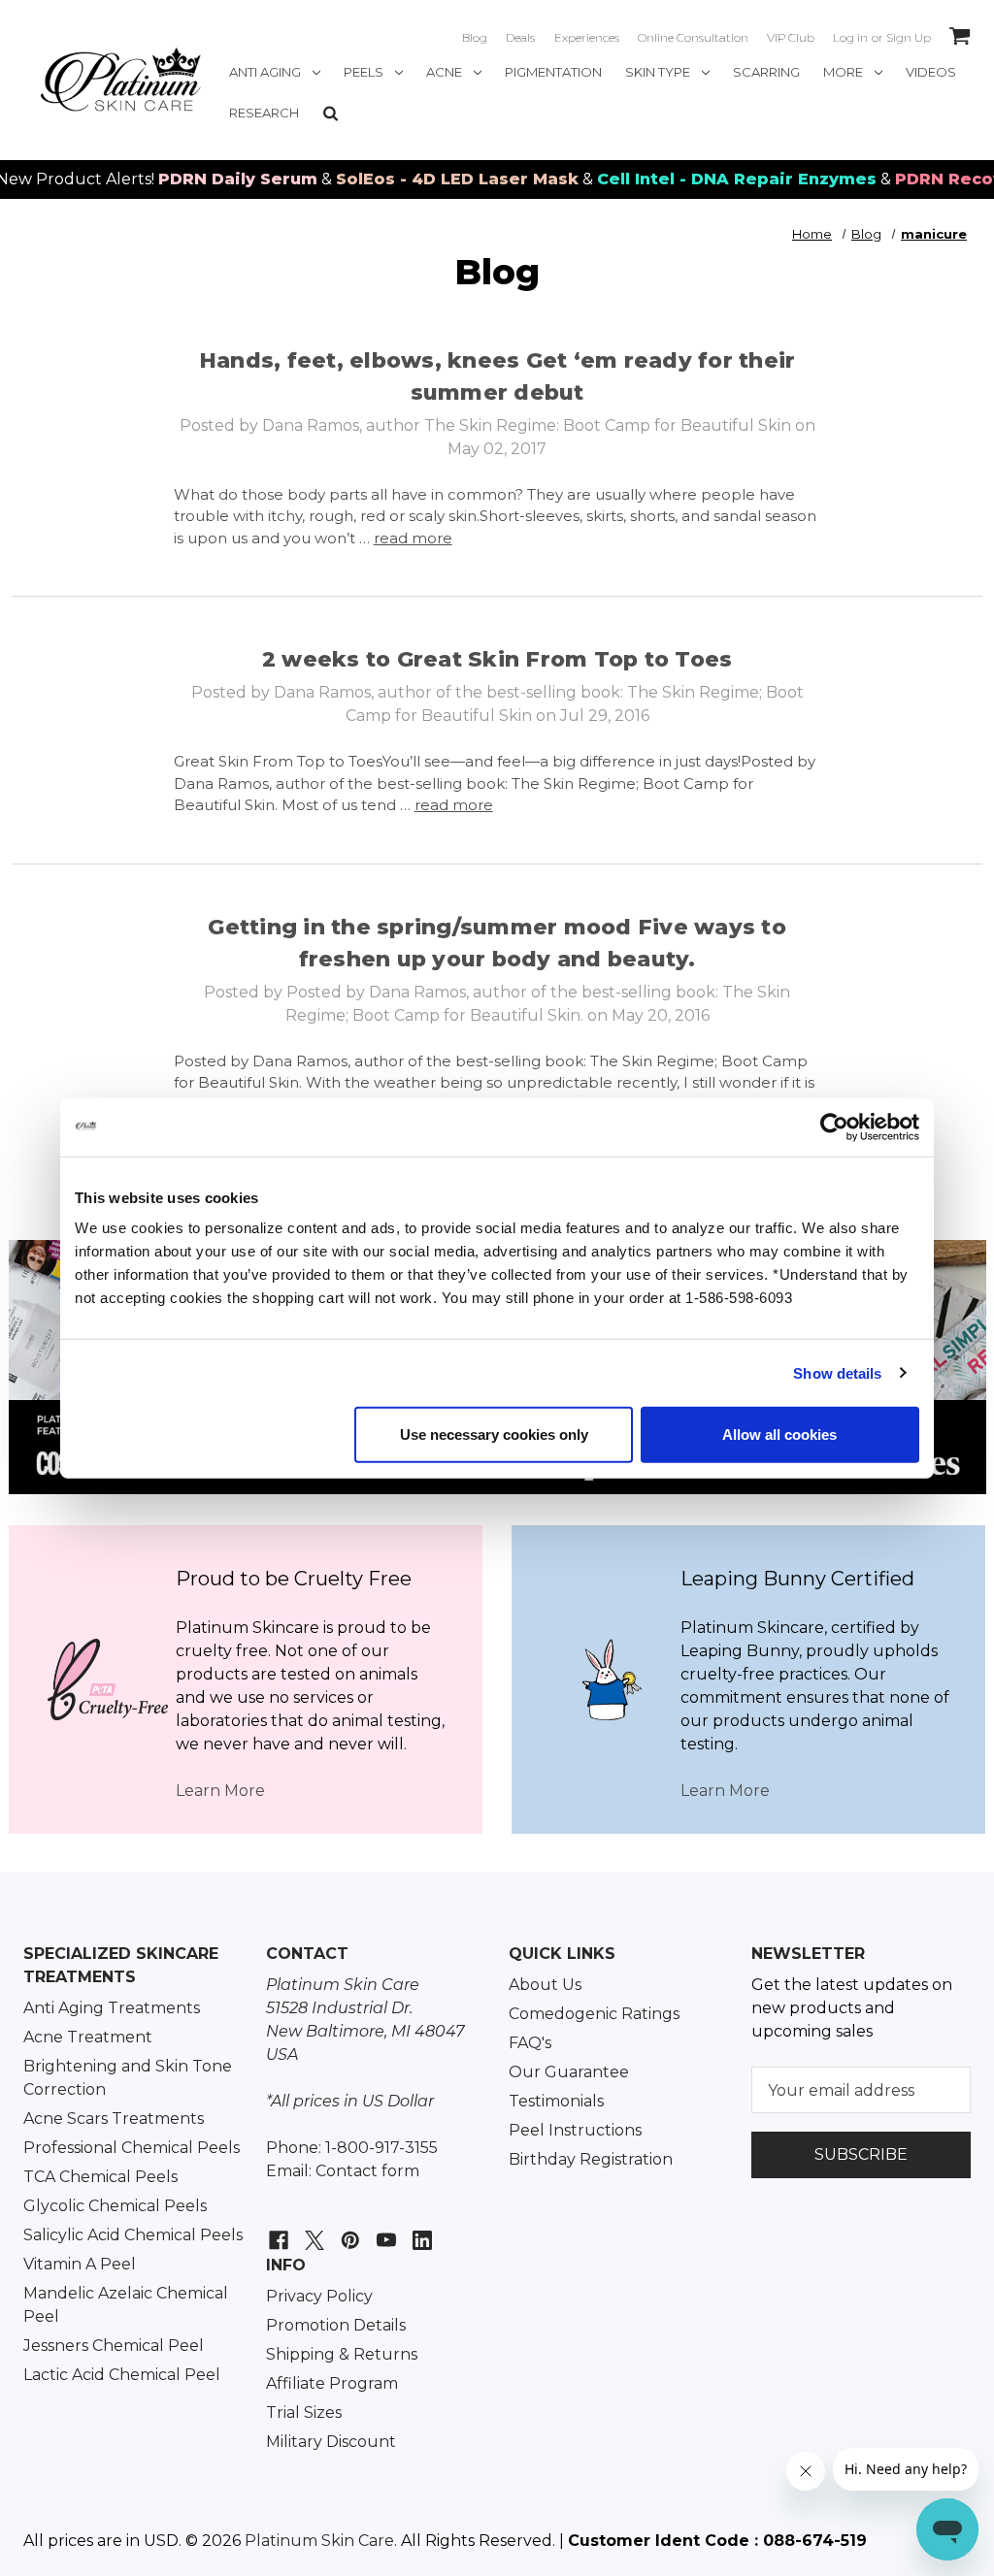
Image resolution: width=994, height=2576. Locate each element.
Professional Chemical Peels (132, 2148)
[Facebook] (276, 2230)
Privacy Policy (319, 2296)
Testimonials (556, 2101)
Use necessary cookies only (494, 1435)
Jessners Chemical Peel (114, 2346)
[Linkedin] (420, 2230)
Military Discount (331, 2442)
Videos (931, 72)
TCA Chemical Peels (100, 2177)
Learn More (220, 1791)
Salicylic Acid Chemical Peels (133, 2235)
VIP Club (791, 37)
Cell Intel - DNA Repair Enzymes (699, 179)
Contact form (367, 2171)
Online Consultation (693, 37)
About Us (545, 1985)
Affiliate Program (332, 2383)
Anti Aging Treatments (112, 2008)
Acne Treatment (88, 2037)
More (843, 72)
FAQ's (530, 2043)
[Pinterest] (348, 2230)
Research (264, 113)
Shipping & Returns (342, 2354)
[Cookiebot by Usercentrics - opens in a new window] (834, 1126)
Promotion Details (336, 2325)
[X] (312, 2230)
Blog (475, 37)
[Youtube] (384, 2230)
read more (413, 538)
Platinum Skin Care (319, 2541)
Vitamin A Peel (80, 2264)
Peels (364, 72)
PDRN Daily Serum (200, 179)
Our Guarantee (569, 2072)
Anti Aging (265, 72)
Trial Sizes (304, 2413)
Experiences (587, 37)
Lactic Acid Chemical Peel (122, 2375)
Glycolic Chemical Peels (115, 2206)
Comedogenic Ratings (594, 2014)
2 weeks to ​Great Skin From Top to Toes (497, 659)
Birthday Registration (591, 2159)
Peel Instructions (575, 2130)
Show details (837, 1372)
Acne (444, 72)
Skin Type (658, 72)
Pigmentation (553, 72)
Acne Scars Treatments (114, 2119)
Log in (850, 37)
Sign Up (909, 37)
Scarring (766, 72)
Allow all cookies (779, 1435)
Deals (520, 37)
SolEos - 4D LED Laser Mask (419, 179)
